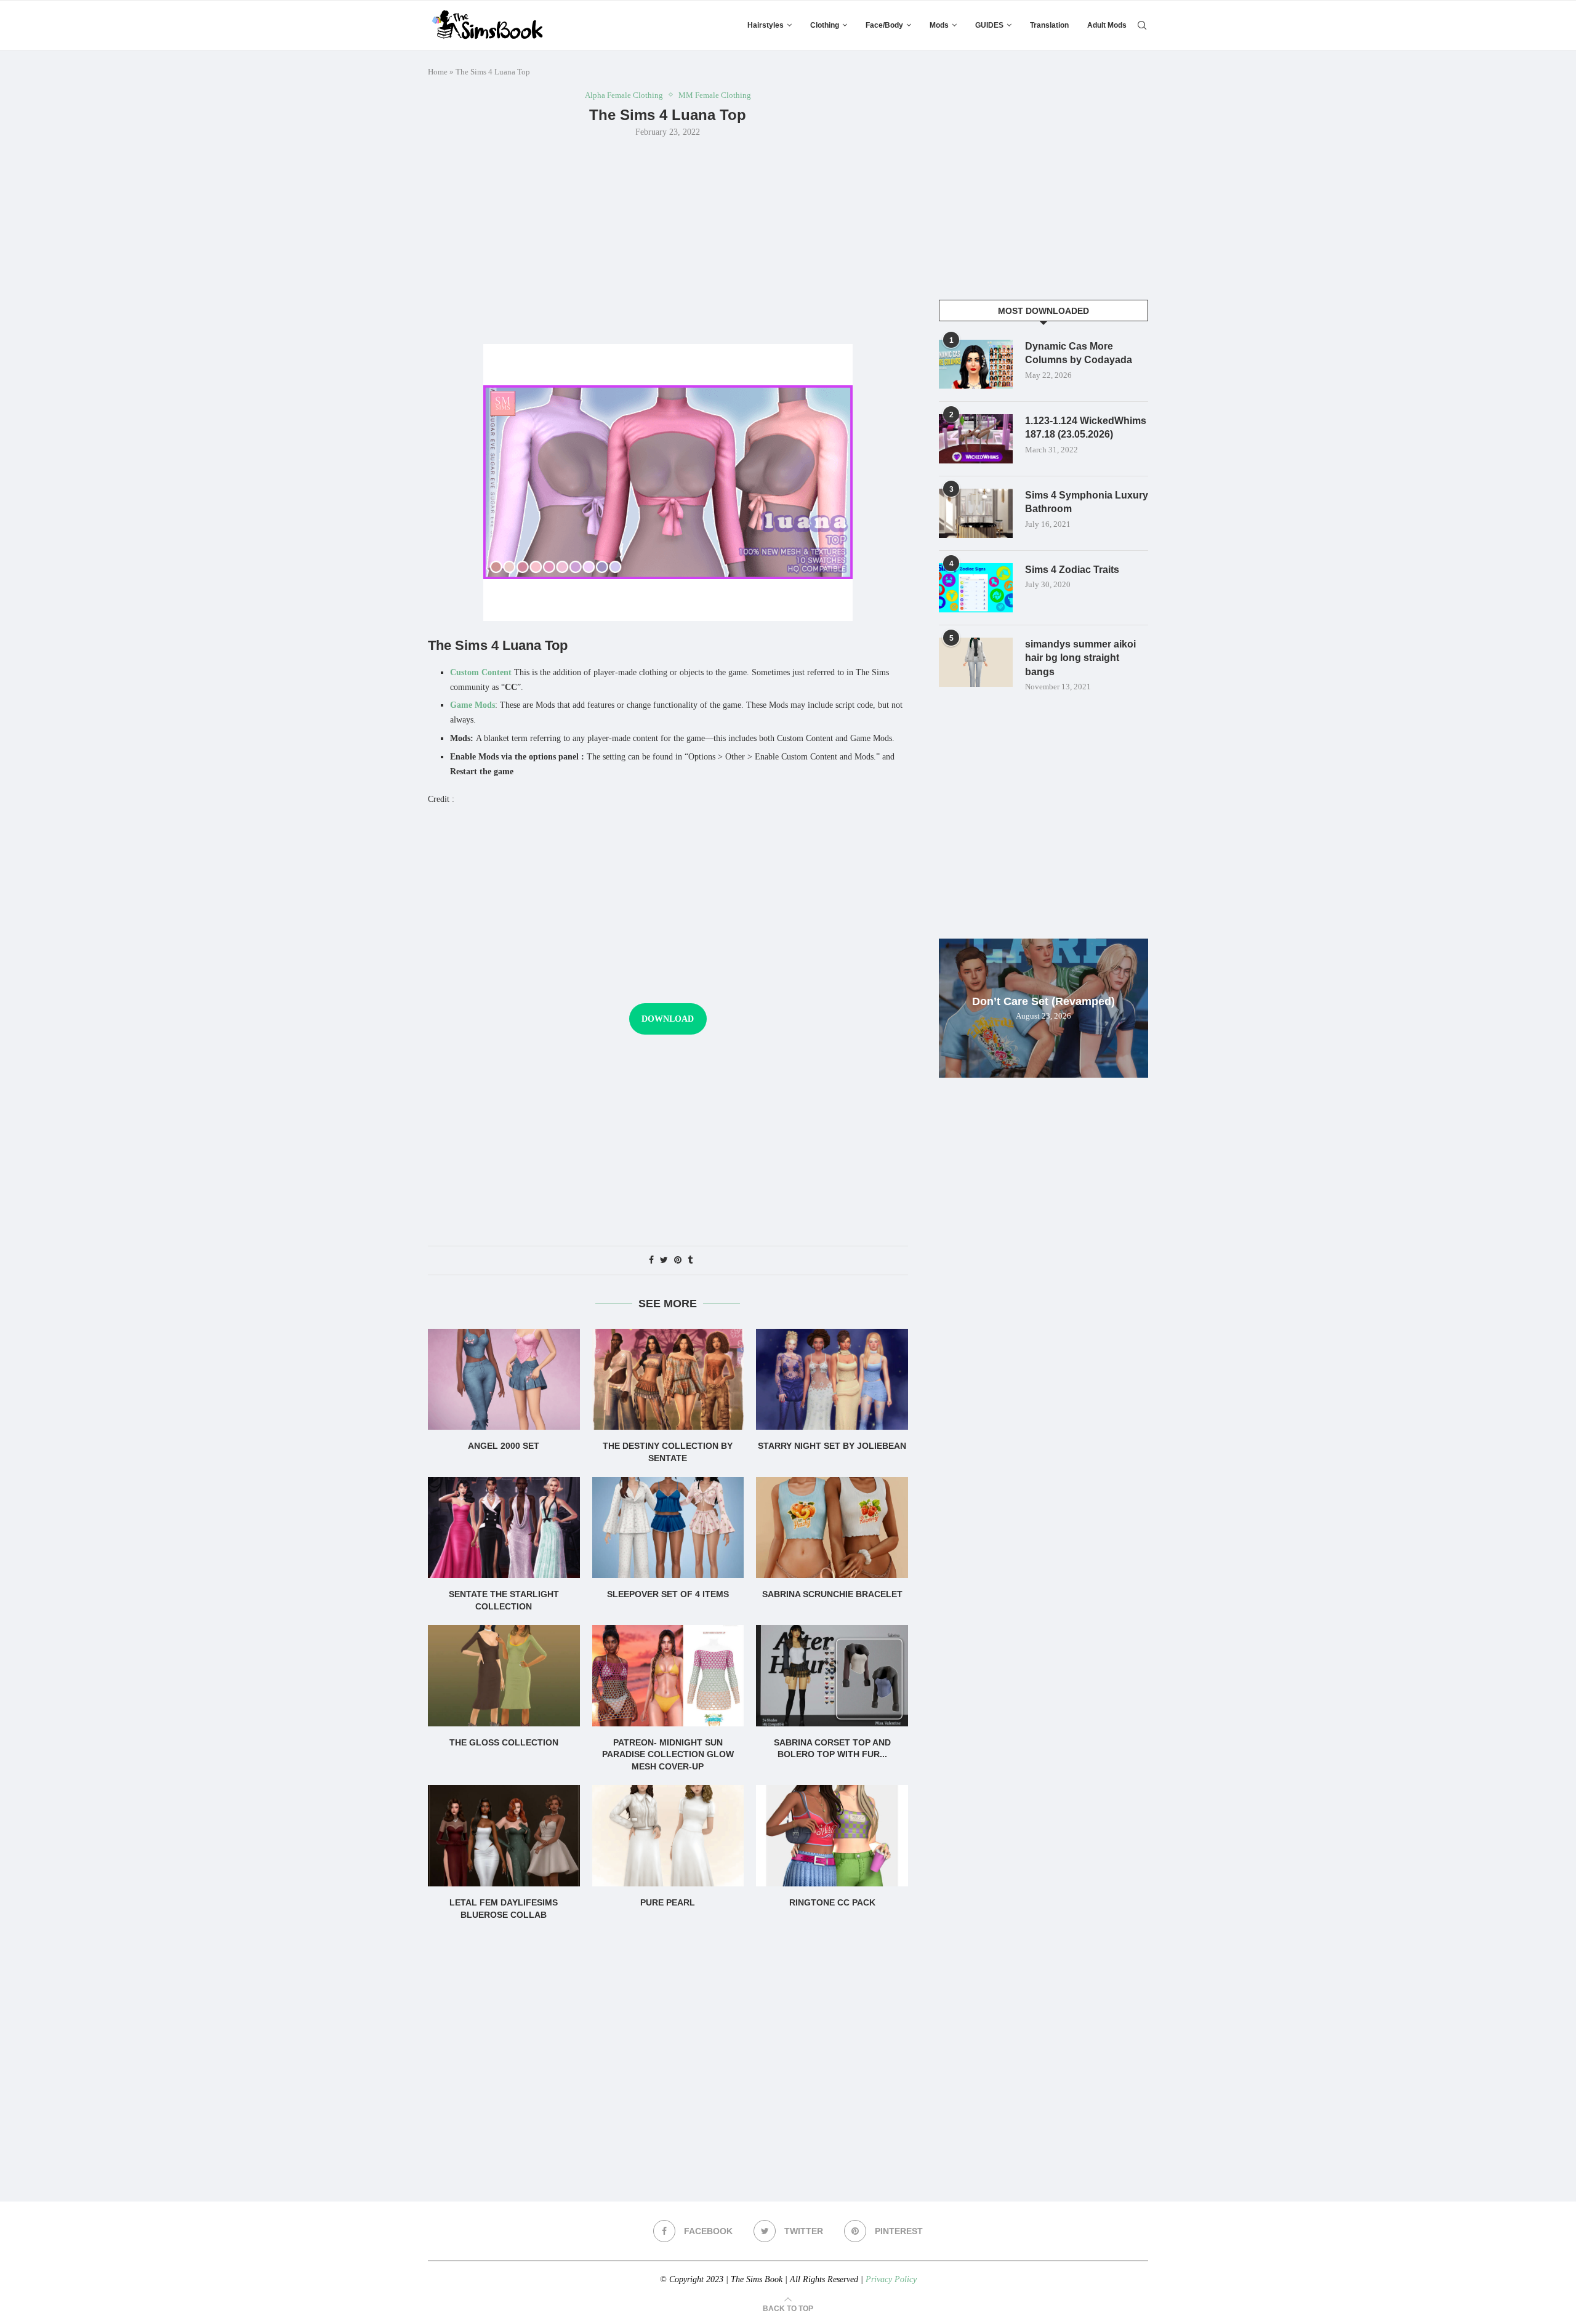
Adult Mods (1107, 25)
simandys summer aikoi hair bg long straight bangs (1080, 658)
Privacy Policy (891, 2279)
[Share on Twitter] (664, 1260)
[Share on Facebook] (651, 1260)
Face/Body (884, 25)
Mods (939, 25)
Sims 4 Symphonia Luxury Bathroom (1087, 502)
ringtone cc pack (832, 1902)
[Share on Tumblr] (690, 1260)
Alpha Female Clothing (624, 95)
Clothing (825, 25)
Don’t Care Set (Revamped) (1043, 1001)
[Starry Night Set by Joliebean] (832, 1379)
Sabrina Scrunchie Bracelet (832, 1594)
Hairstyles (766, 25)
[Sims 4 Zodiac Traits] (976, 588)
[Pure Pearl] (668, 1835)
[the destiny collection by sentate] (668, 1379)
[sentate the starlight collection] (504, 1528)
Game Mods (472, 705)
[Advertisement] (668, 239)
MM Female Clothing (715, 95)
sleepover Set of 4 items (668, 1594)
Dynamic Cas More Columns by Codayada (1079, 353)
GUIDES (989, 25)
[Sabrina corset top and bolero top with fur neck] (832, 1675)
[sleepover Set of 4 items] (668, 1528)
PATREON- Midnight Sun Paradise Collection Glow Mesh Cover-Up (668, 1754)
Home (438, 72)
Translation (1049, 25)
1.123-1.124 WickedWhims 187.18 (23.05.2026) (1086, 427)
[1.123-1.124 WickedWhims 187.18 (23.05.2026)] (976, 439)
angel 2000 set (504, 1446)
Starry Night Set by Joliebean (832, 1446)
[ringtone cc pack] (832, 1835)
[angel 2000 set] (504, 1379)
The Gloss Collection (504, 1742)
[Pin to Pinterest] (678, 1260)
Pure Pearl (668, 1902)
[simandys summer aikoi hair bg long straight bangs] (976, 662)
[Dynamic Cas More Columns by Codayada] (976, 364)
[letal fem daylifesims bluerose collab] (504, 1835)
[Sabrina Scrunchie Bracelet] (832, 1528)
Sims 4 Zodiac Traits (1072, 570)
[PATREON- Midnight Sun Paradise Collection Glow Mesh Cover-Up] (668, 1675)
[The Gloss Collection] (504, 1675)
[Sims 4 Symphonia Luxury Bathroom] (976, 513)
